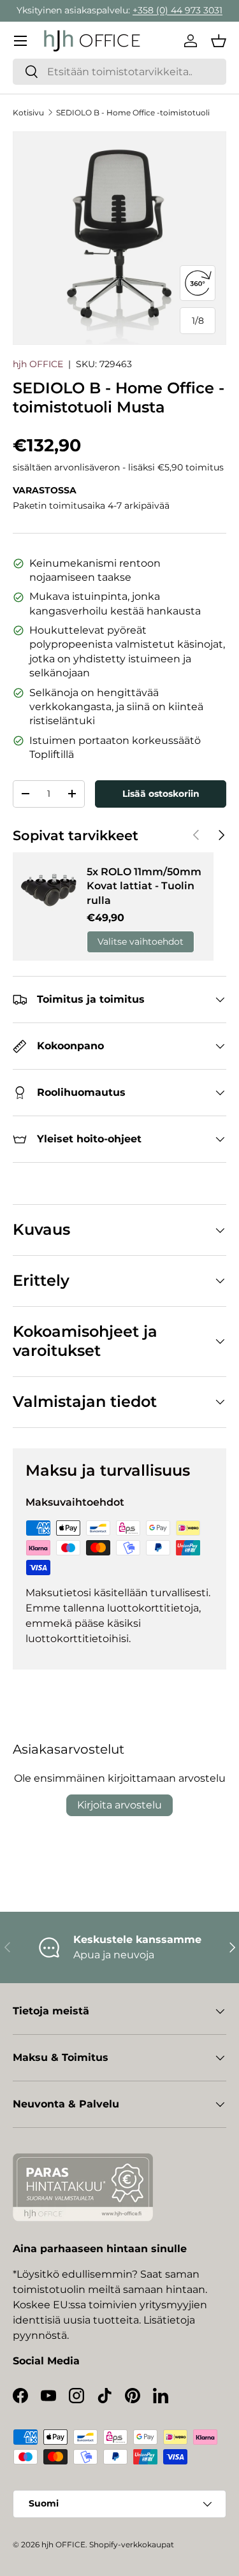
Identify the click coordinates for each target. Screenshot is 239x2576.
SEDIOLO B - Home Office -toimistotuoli (133, 113)
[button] (219, 41)
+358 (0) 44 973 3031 (177, 10)
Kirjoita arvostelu (119, 1805)
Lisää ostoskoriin (161, 794)
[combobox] (119, 72)
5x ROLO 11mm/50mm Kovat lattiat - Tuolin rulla (144, 886)
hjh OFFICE (38, 364)
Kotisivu (28, 113)
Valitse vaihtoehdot (141, 942)
